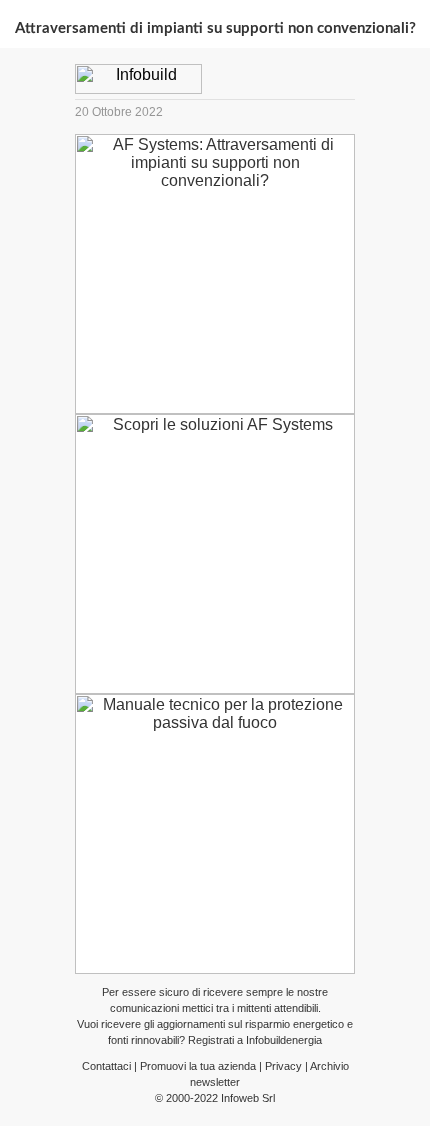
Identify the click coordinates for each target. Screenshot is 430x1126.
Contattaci (106, 1066)
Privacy (283, 1066)
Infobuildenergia (284, 1040)
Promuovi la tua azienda (198, 1066)
